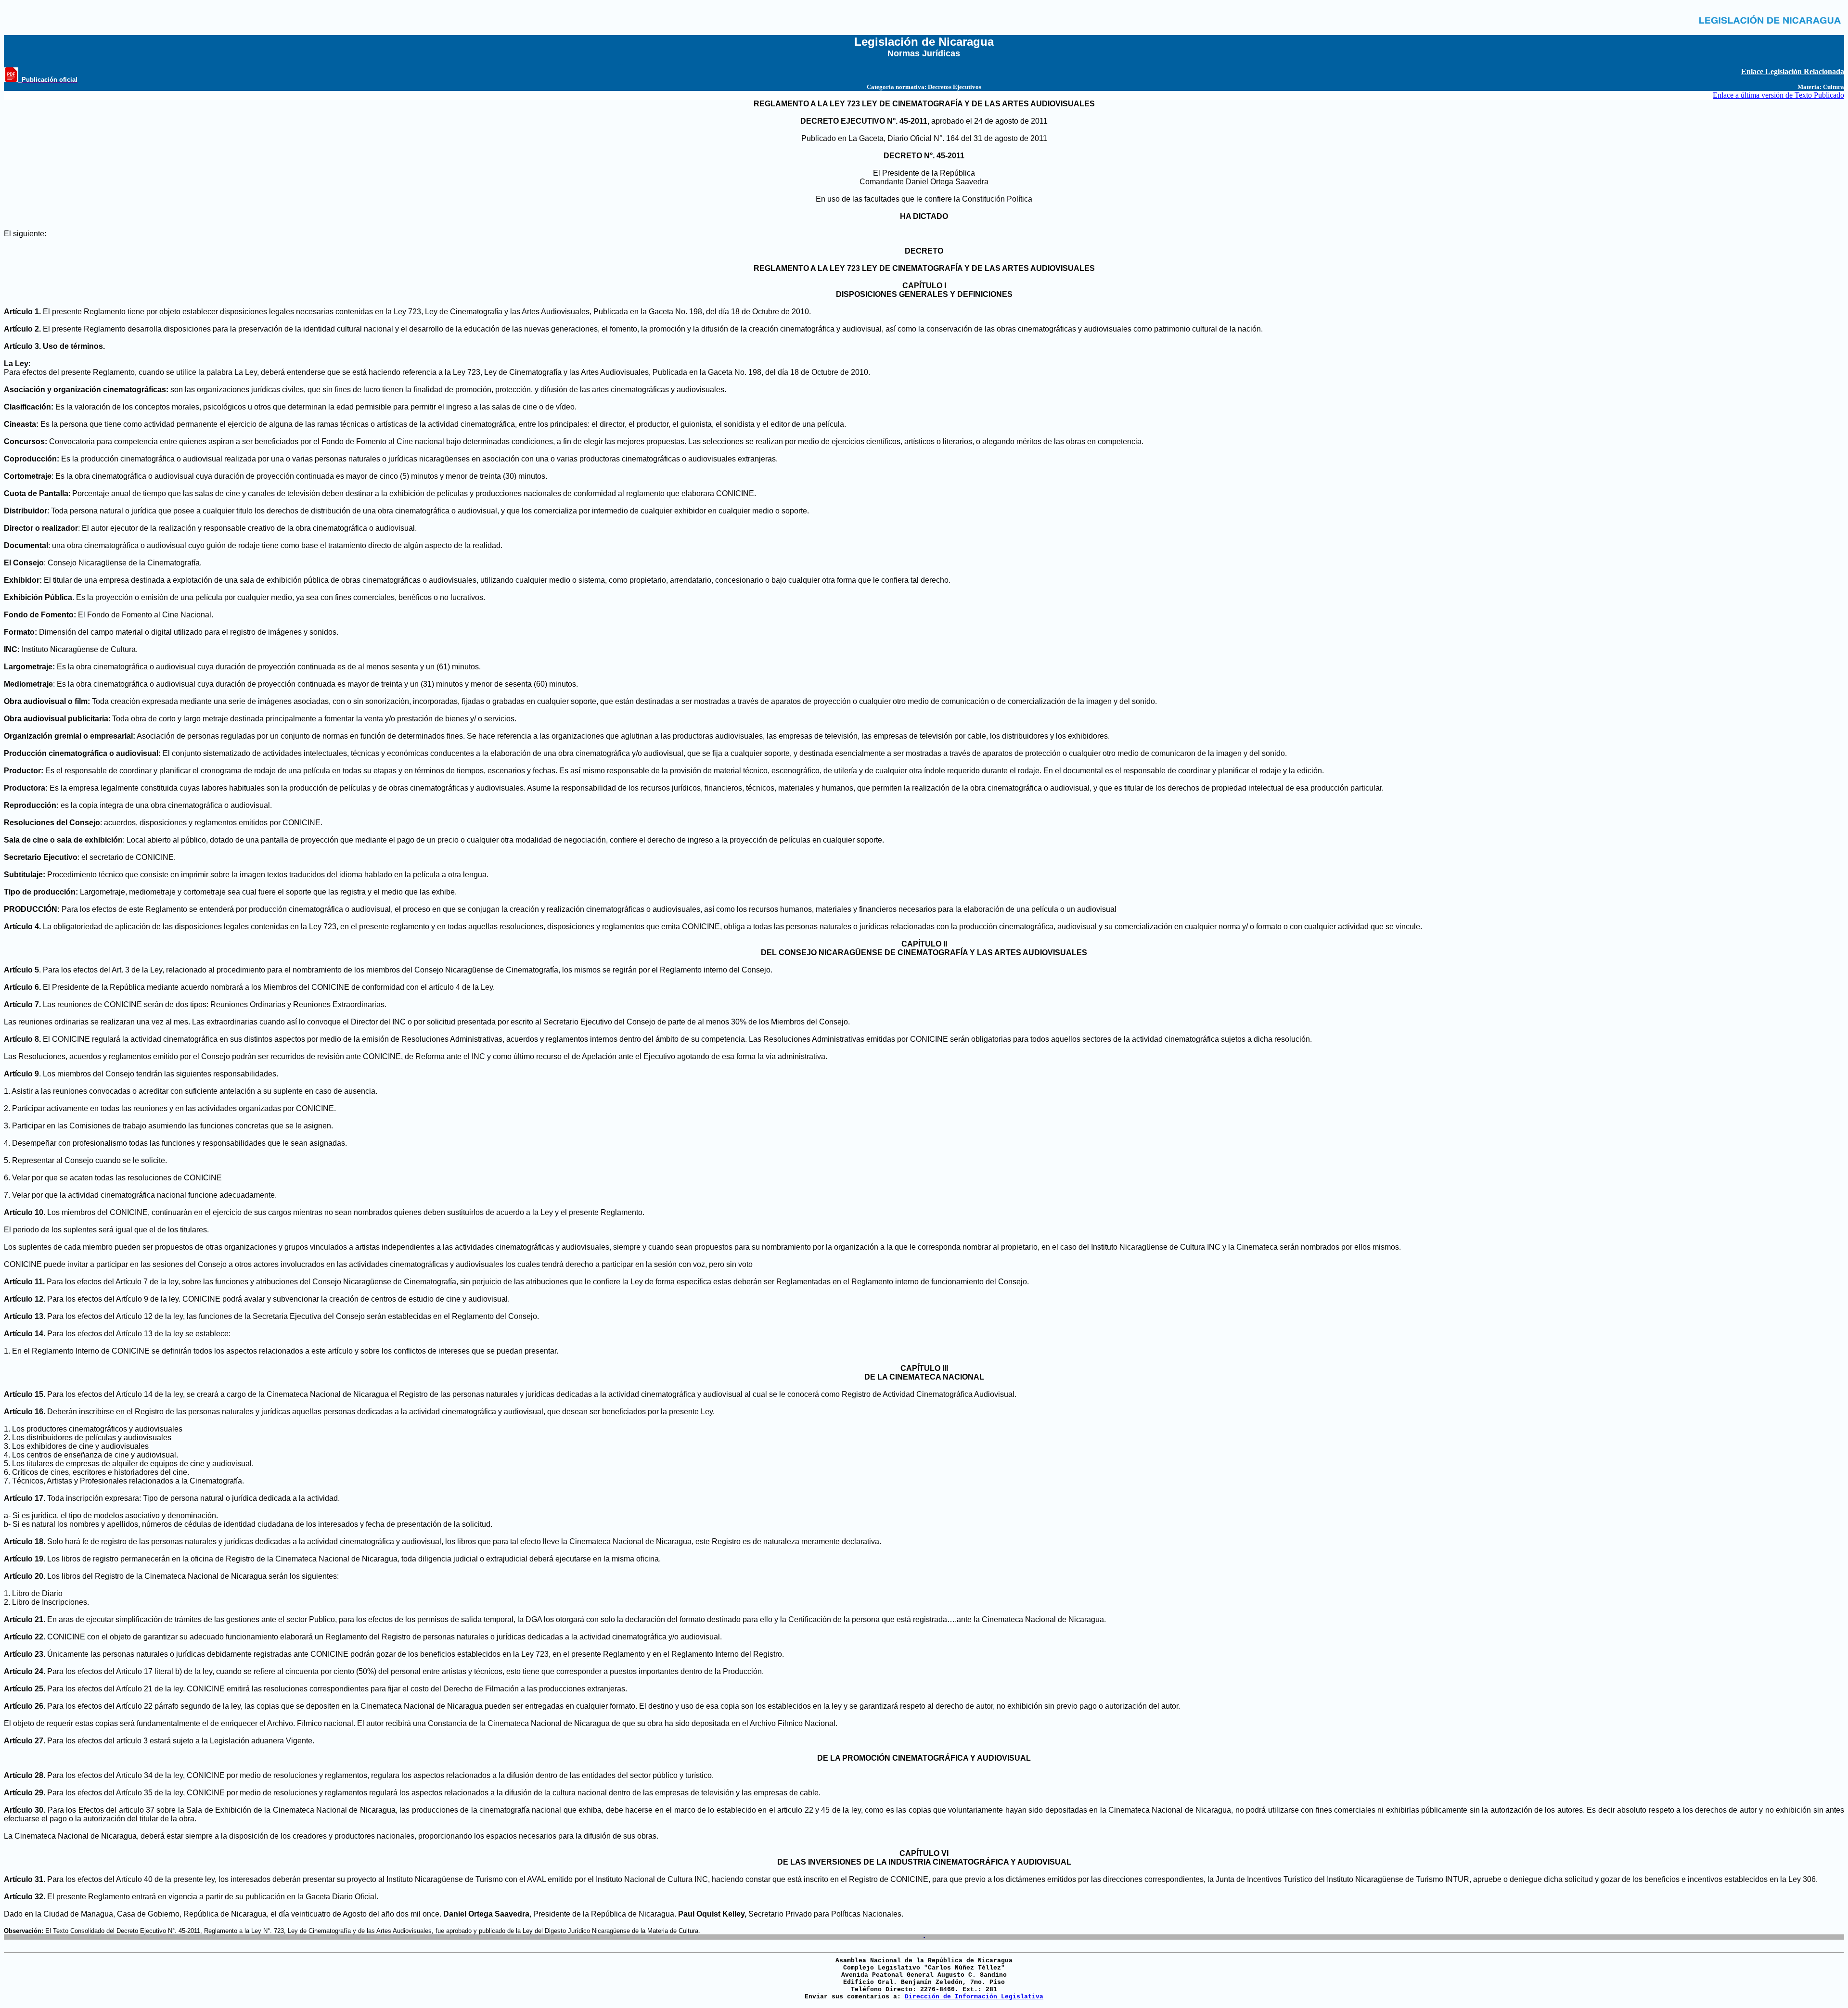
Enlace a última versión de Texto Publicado (1778, 95)
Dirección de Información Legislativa (974, 1997)
